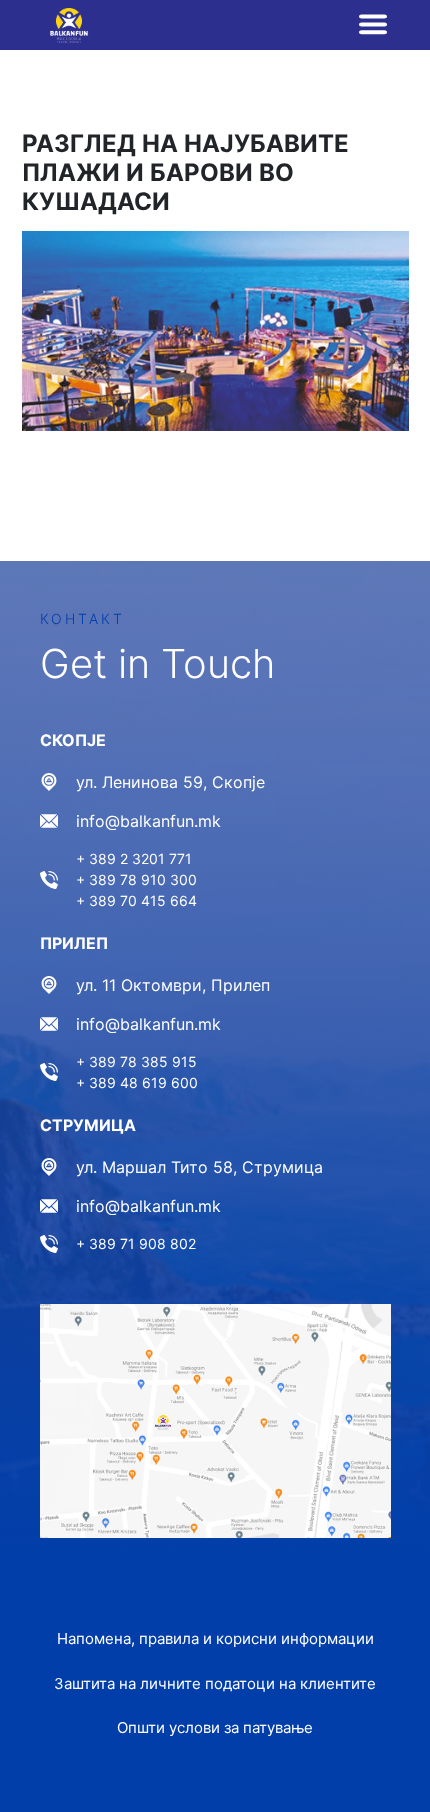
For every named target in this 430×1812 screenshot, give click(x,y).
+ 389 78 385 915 (136, 1061)
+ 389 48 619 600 (137, 1082)
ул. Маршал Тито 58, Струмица (199, 1167)
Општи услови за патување (215, 1727)
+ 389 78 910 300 (136, 879)
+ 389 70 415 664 (136, 900)
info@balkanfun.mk (148, 821)
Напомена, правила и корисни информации (215, 1638)
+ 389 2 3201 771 (134, 858)
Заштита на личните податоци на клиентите (215, 1683)
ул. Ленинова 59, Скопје (170, 782)
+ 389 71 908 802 (136, 1243)
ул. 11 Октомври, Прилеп (173, 985)
